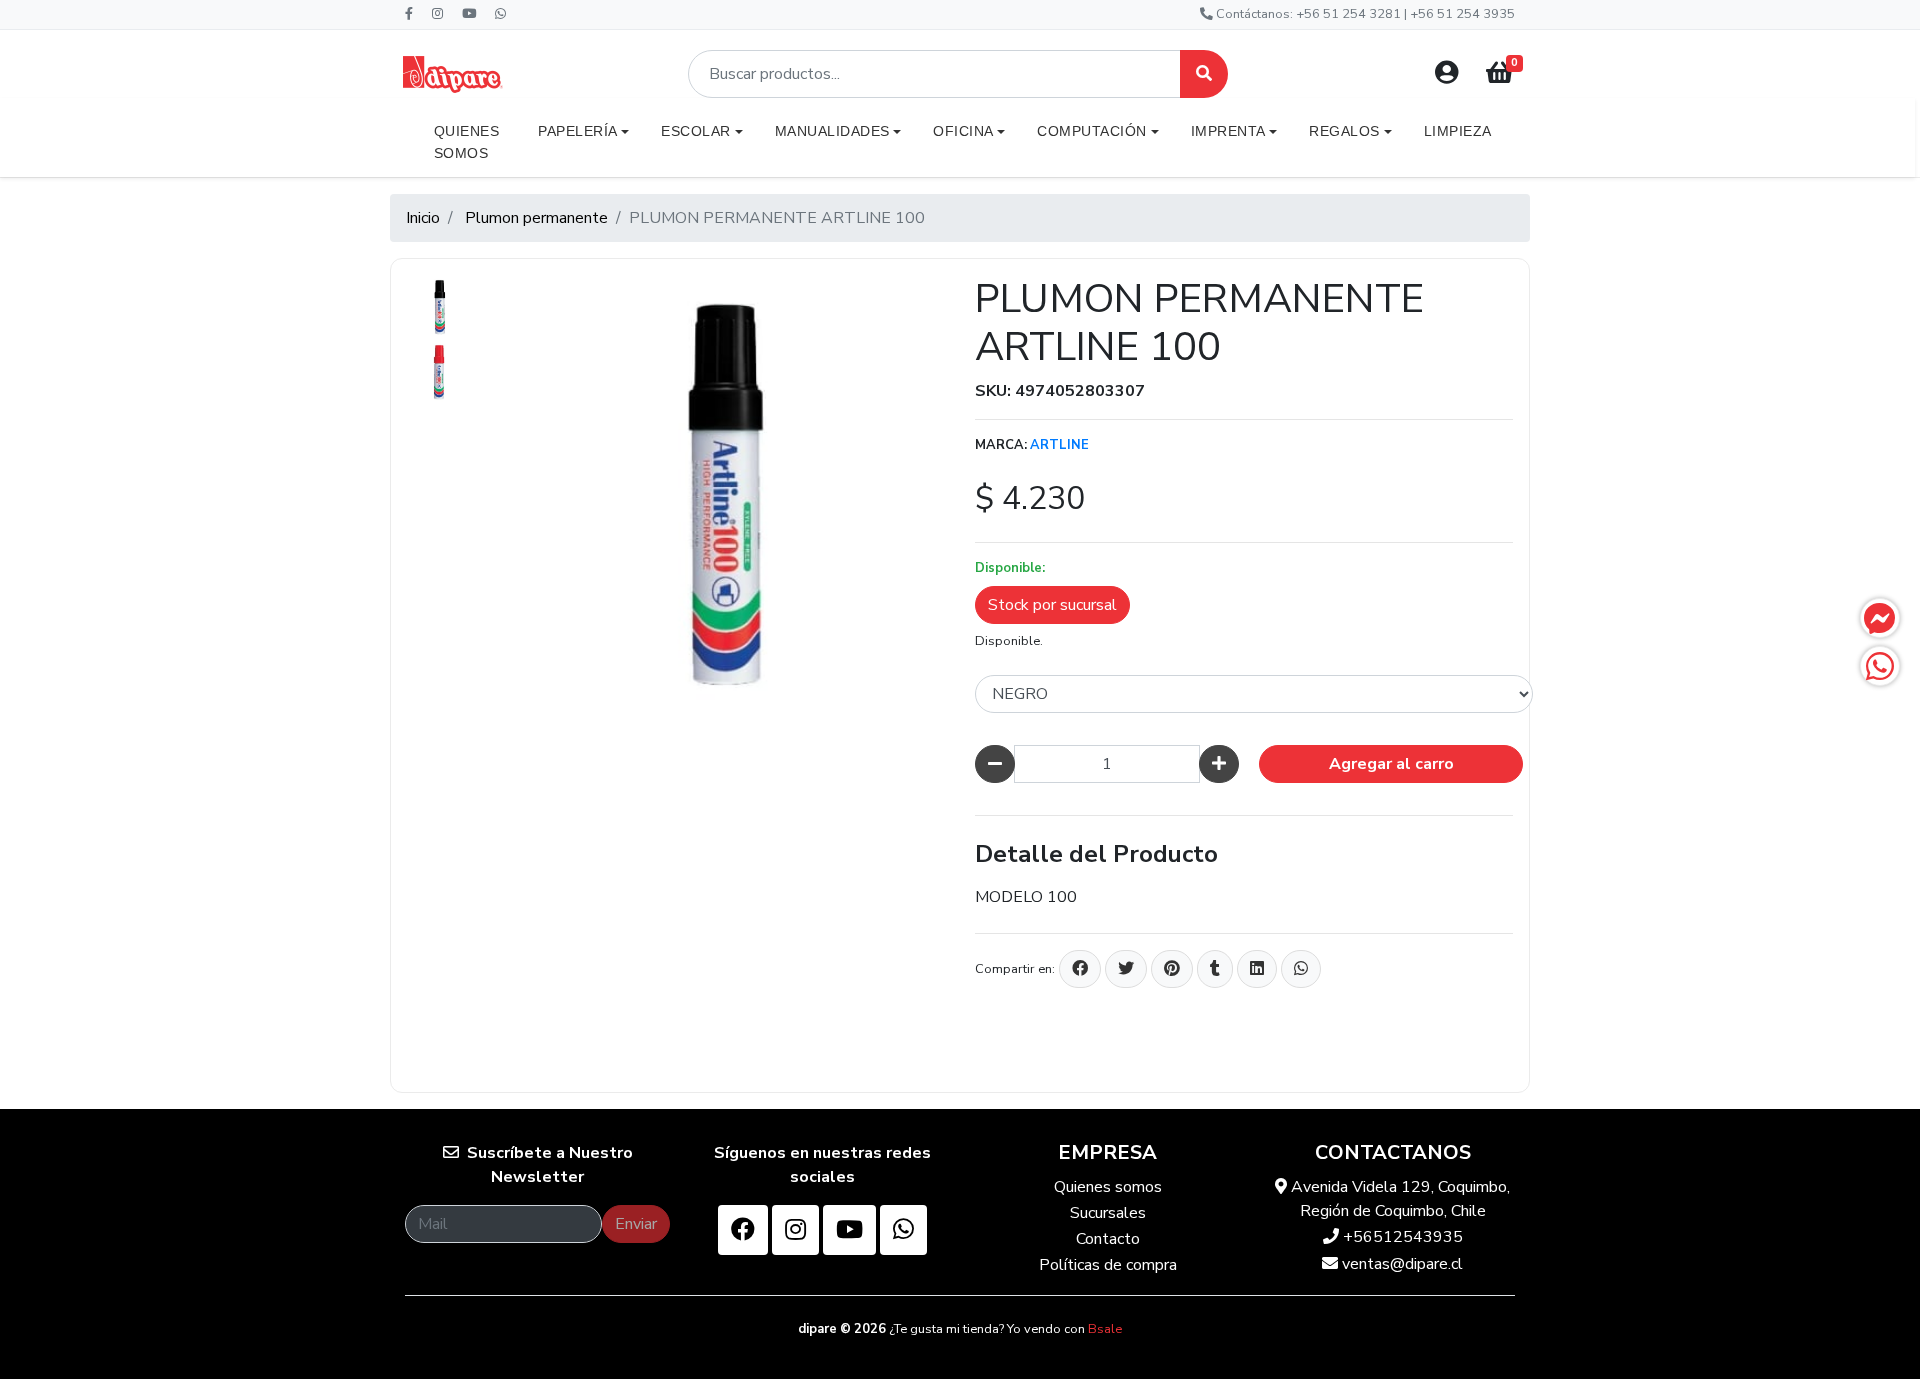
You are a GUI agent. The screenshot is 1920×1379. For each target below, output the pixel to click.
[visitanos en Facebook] (743, 1230)
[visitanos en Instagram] (795, 1230)
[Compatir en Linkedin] (1257, 969)
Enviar (636, 1224)
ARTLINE (1059, 445)
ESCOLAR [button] (696, 131)
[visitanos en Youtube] (849, 1230)
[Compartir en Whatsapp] (1301, 969)
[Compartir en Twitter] (1126, 969)
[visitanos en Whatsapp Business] (903, 1230)
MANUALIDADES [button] (832, 131)
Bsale (1105, 1329)
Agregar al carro (1391, 764)
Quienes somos (1108, 1187)
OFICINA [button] (963, 131)
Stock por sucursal (1052, 605)
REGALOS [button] (1344, 131)
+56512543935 (1401, 1237)
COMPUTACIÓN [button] (1092, 131)
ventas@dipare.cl (1400, 1264)
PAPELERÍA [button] (578, 131)
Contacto (1108, 1239)
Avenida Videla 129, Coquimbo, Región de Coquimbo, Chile (1398, 1199)
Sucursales (1108, 1213)
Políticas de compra (1108, 1265)
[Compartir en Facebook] (1080, 969)
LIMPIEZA (1458, 131)
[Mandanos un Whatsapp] (1880, 666)
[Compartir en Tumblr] (1215, 969)
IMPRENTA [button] (1228, 131)
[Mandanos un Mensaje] (1880, 618)
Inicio (423, 218)
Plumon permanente (536, 218)
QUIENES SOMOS (467, 142)
